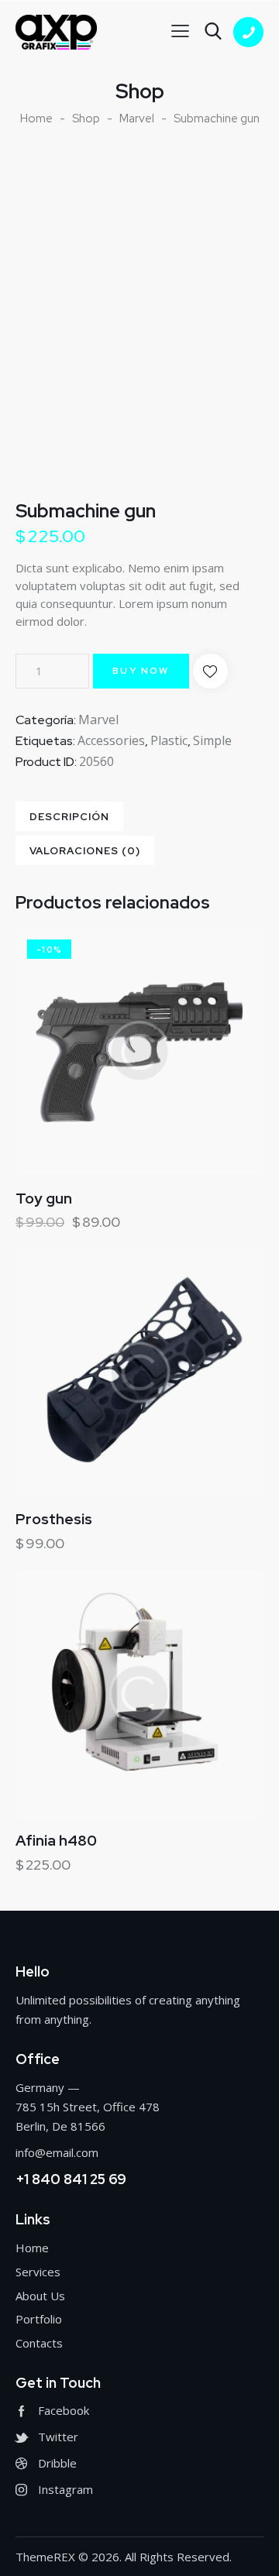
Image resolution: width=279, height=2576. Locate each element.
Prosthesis (54, 1520)
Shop (86, 118)
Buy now (141, 671)
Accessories (111, 740)
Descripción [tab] (69, 817)
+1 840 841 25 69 (71, 2179)
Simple (212, 740)
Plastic (169, 740)
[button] (210, 671)
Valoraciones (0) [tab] (85, 851)
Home (36, 118)
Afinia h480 (56, 1841)
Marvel (137, 118)
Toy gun (44, 1199)
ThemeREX (45, 2557)
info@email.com (57, 2152)
